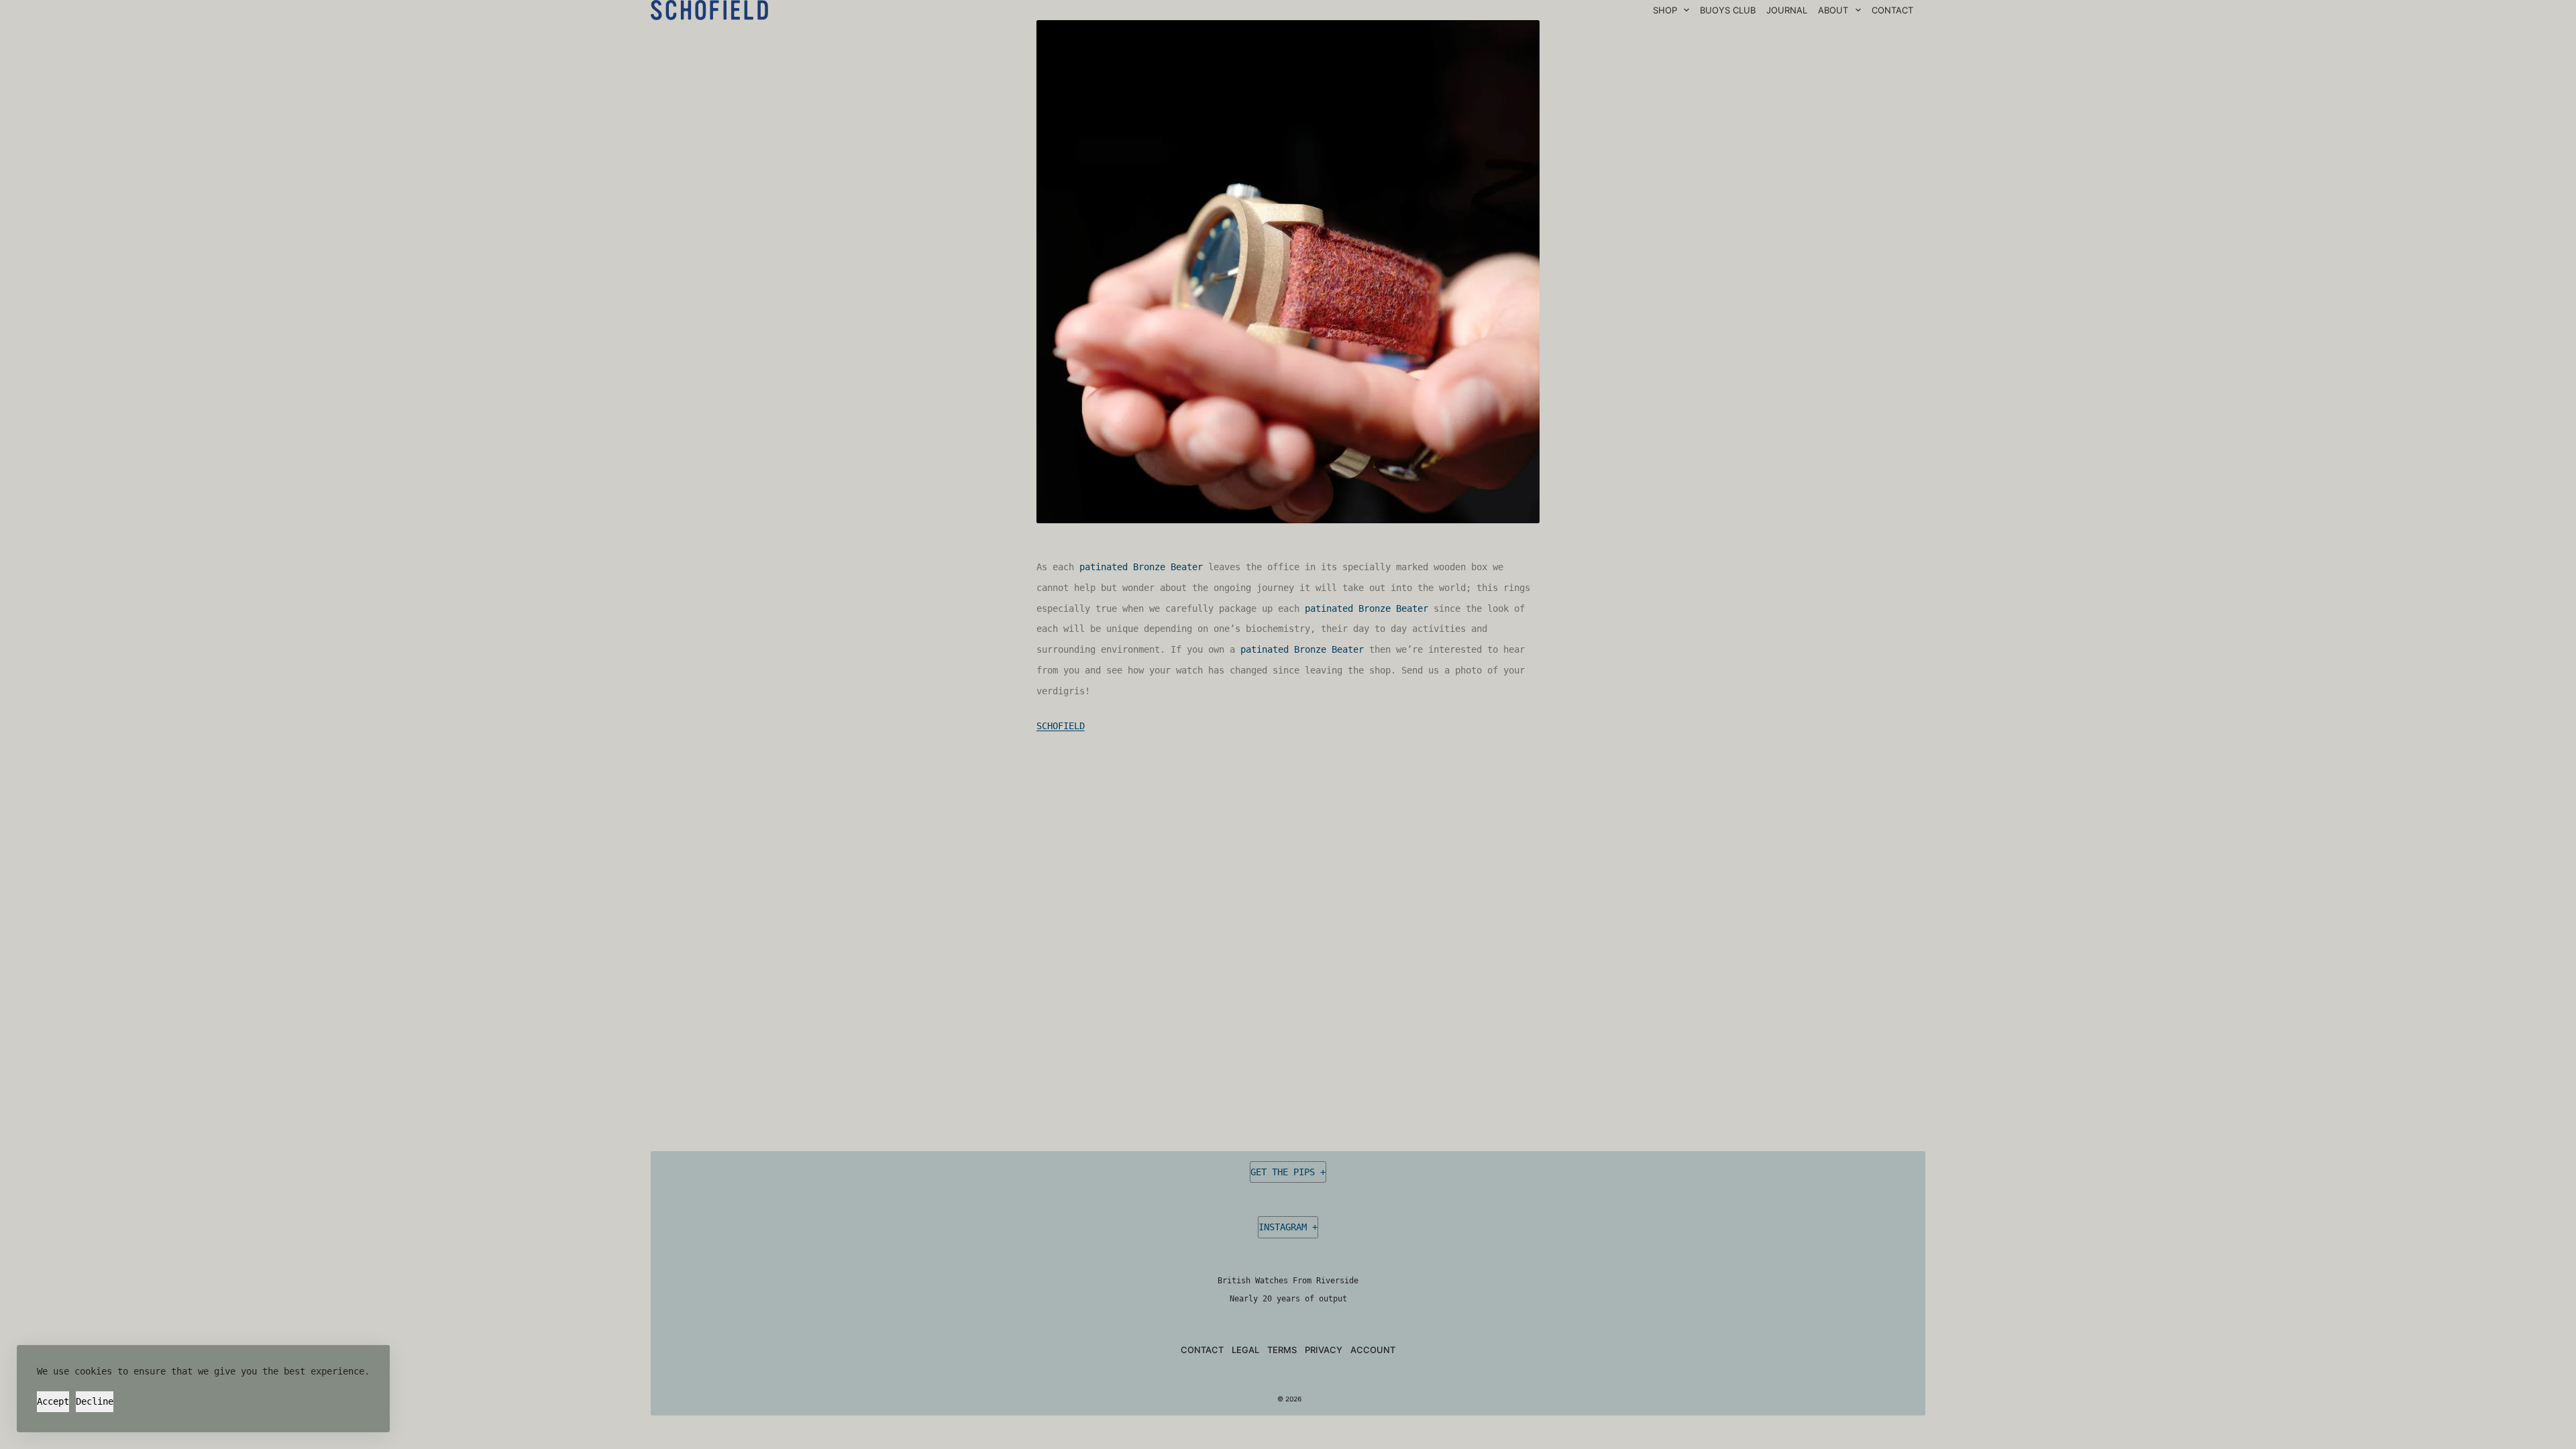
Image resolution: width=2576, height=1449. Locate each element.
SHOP (1665, 10)
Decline (95, 1401)
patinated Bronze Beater (1141, 567)
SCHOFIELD (1061, 726)
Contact (1202, 1350)
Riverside (1337, 1281)
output (1333, 1299)
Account (1373, 1350)
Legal (1245, 1350)
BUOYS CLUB (1728, 10)
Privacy (1324, 1350)
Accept (53, 1401)
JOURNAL (1787, 10)
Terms (1282, 1350)
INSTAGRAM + (1288, 1227)
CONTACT (1892, 10)
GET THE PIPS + (1288, 1172)
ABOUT (1833, 10)
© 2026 (1288, 1399)
